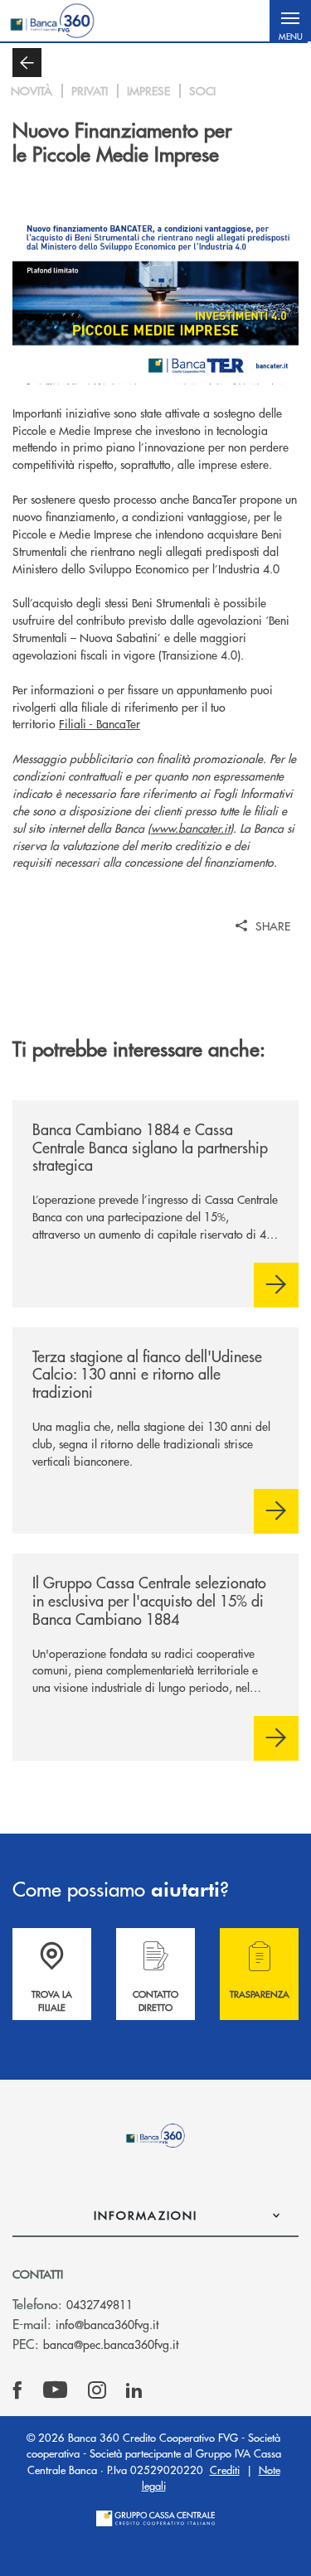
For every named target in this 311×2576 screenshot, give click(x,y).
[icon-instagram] (97, 2390)
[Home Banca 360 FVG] (52, 21)
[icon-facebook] (17, 2390)
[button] (290, 21)
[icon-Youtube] (55, 2390)
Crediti (225, 2470)
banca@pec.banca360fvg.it (111, 2344)
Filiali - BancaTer (100, 723)
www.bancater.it (190, 828)
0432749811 (100, 2304)
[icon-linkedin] (134, 2390)
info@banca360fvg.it (107, 2324)
